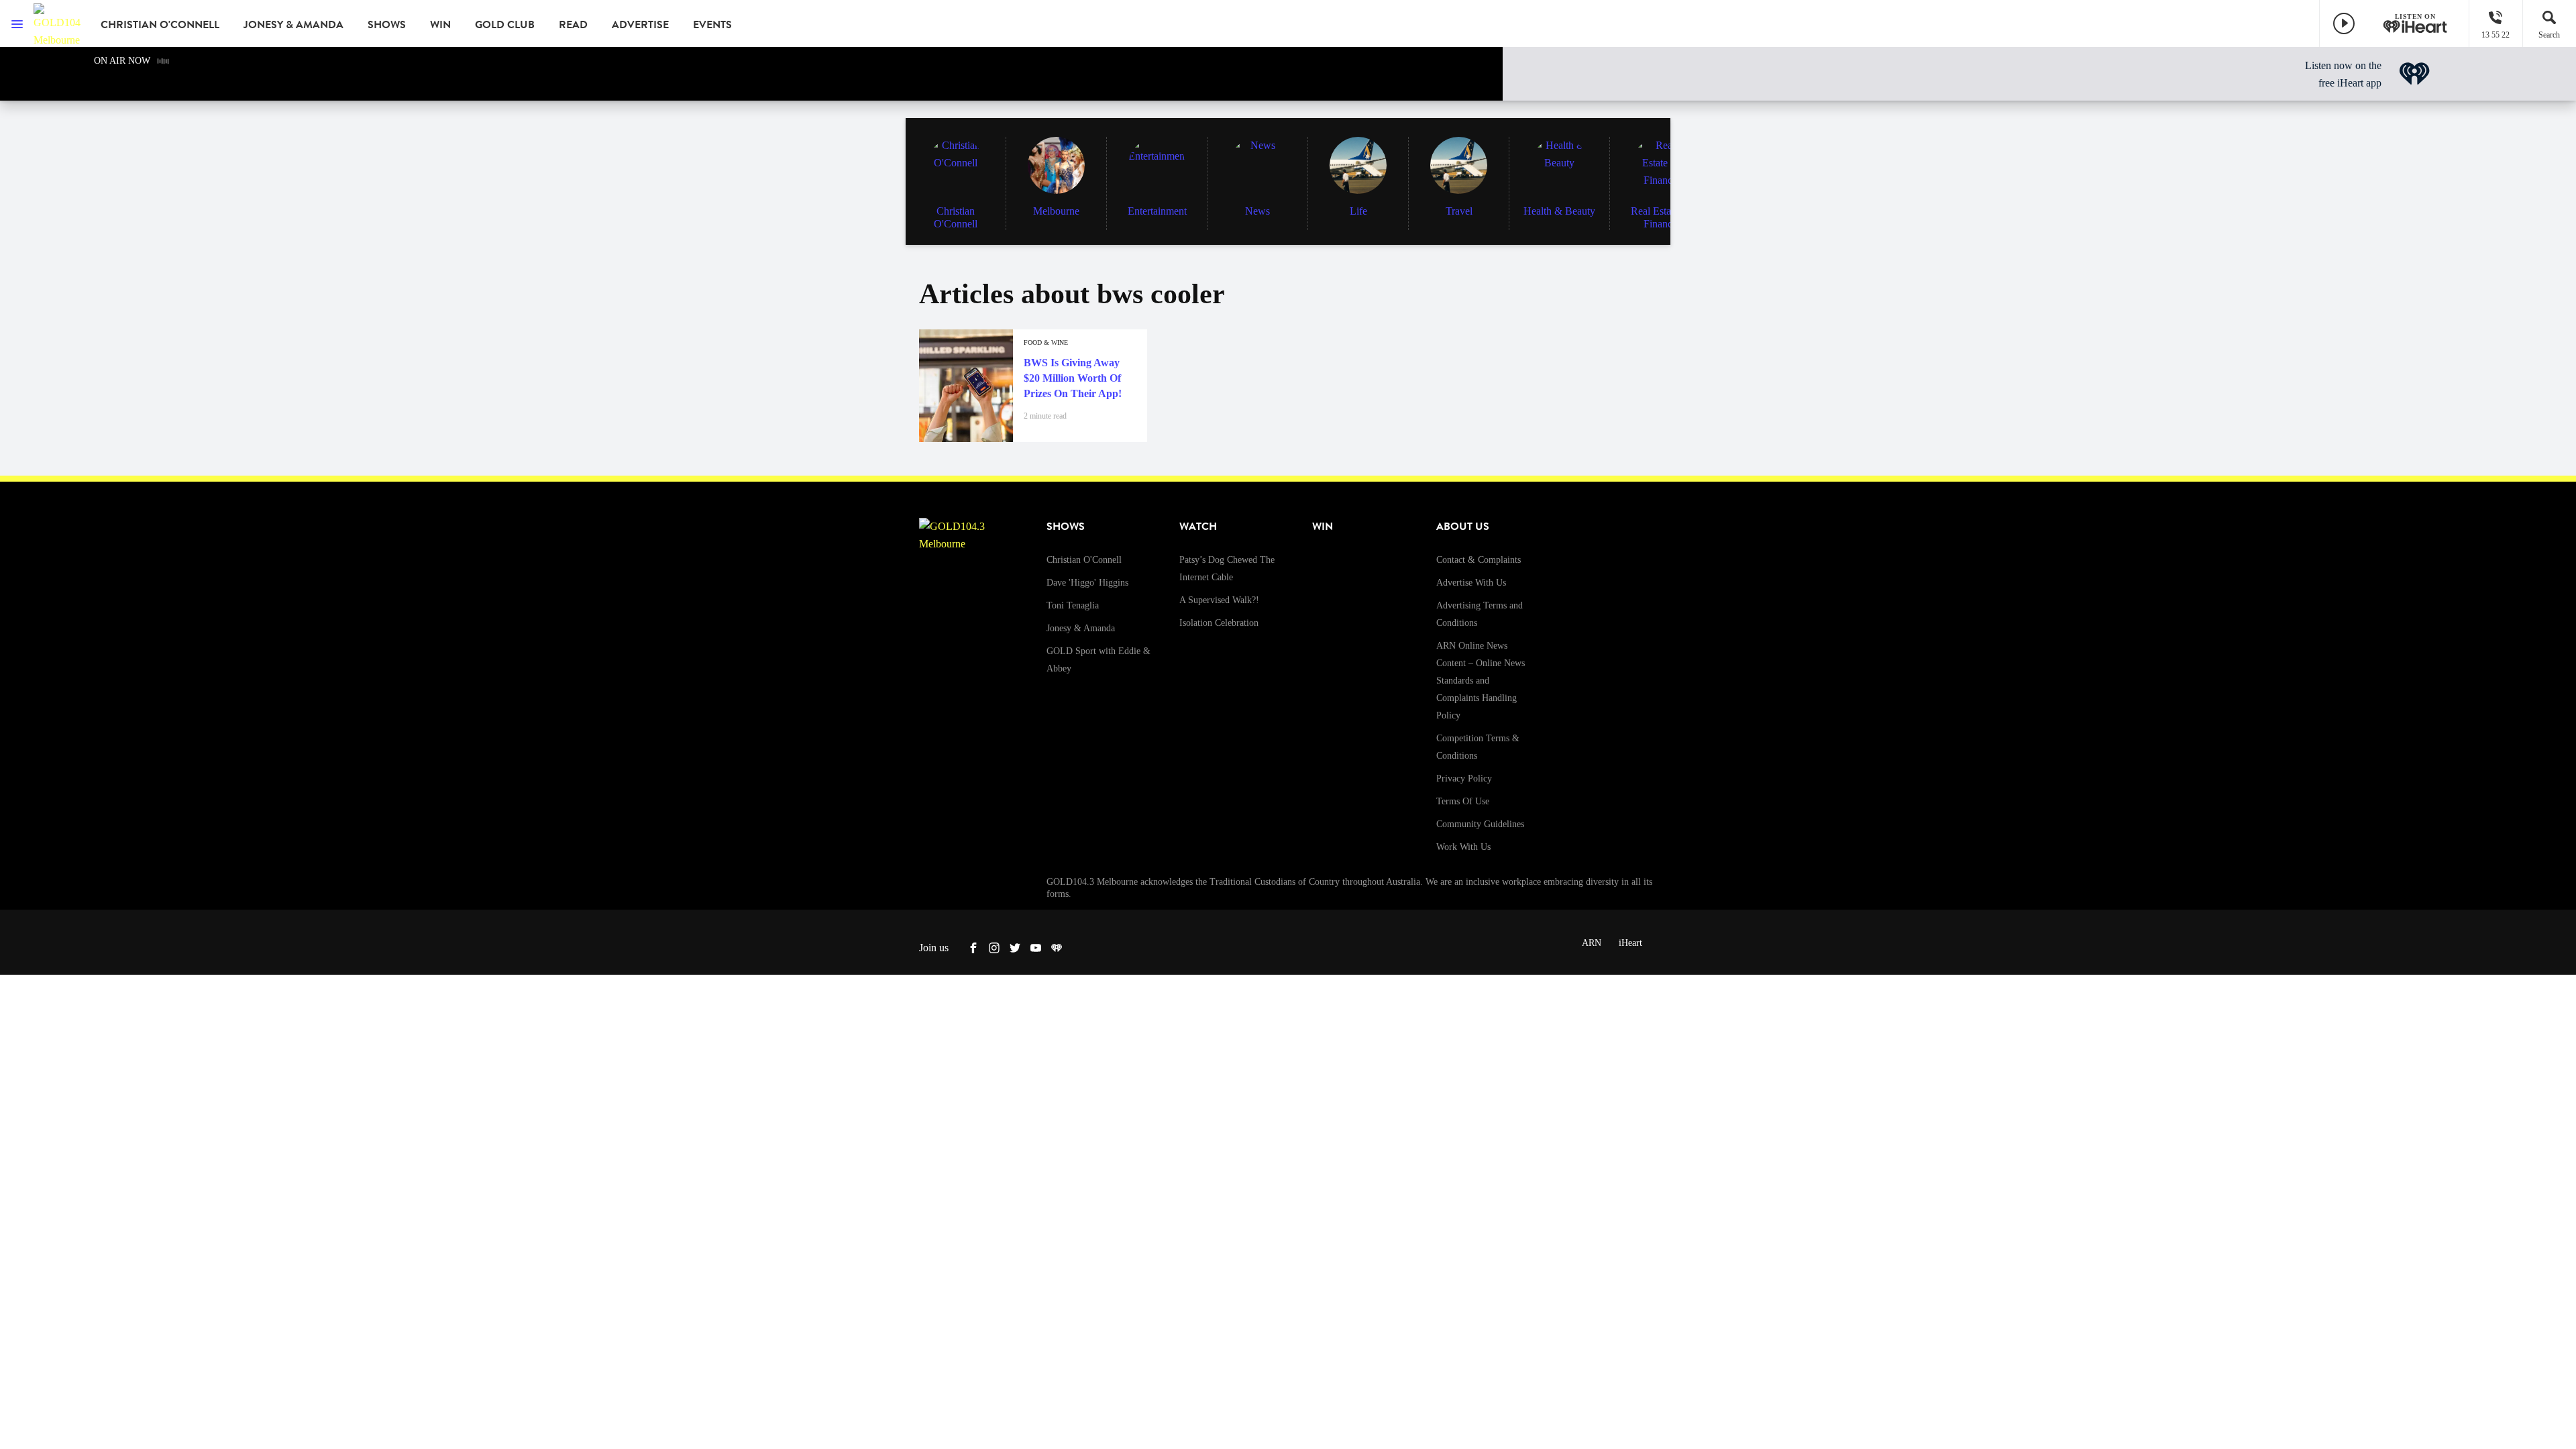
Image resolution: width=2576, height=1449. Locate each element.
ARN (1592, 943)
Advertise (640, 25)
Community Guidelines (1480, 824)
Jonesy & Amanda (293, 25)
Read (573, 25)
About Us (1463, 527)
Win (440, 25)
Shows (387, 25)
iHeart (1630, 943)
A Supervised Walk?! (1219, 600)
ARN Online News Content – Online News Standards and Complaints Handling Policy (1481, 681)
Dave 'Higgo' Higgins (1087, 583)
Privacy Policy (1464, 779)
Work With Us (1463, 847)
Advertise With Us (1471, 583)
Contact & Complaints (1479, 560)
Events (712, 25)
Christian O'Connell (160, 25)
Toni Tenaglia (1073, 605)
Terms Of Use (1463, 801)
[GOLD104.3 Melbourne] (57, 23)
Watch (1198, 527)
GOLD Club (505, 25)
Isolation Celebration (1219, 623)
